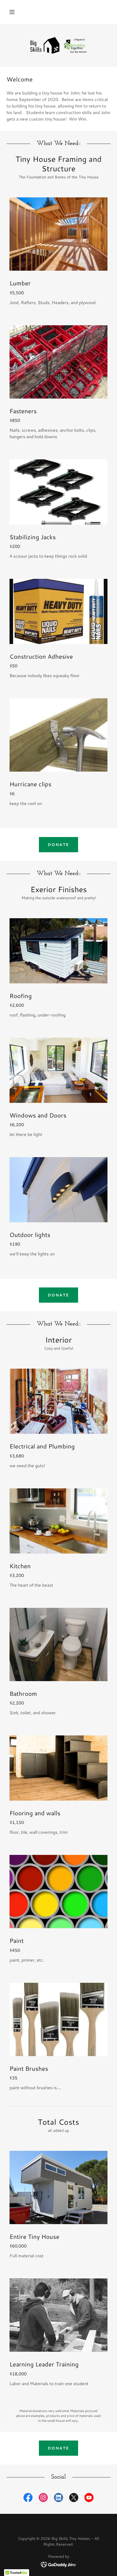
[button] (12, 12)
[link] (59, 45)
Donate (58, 845)
